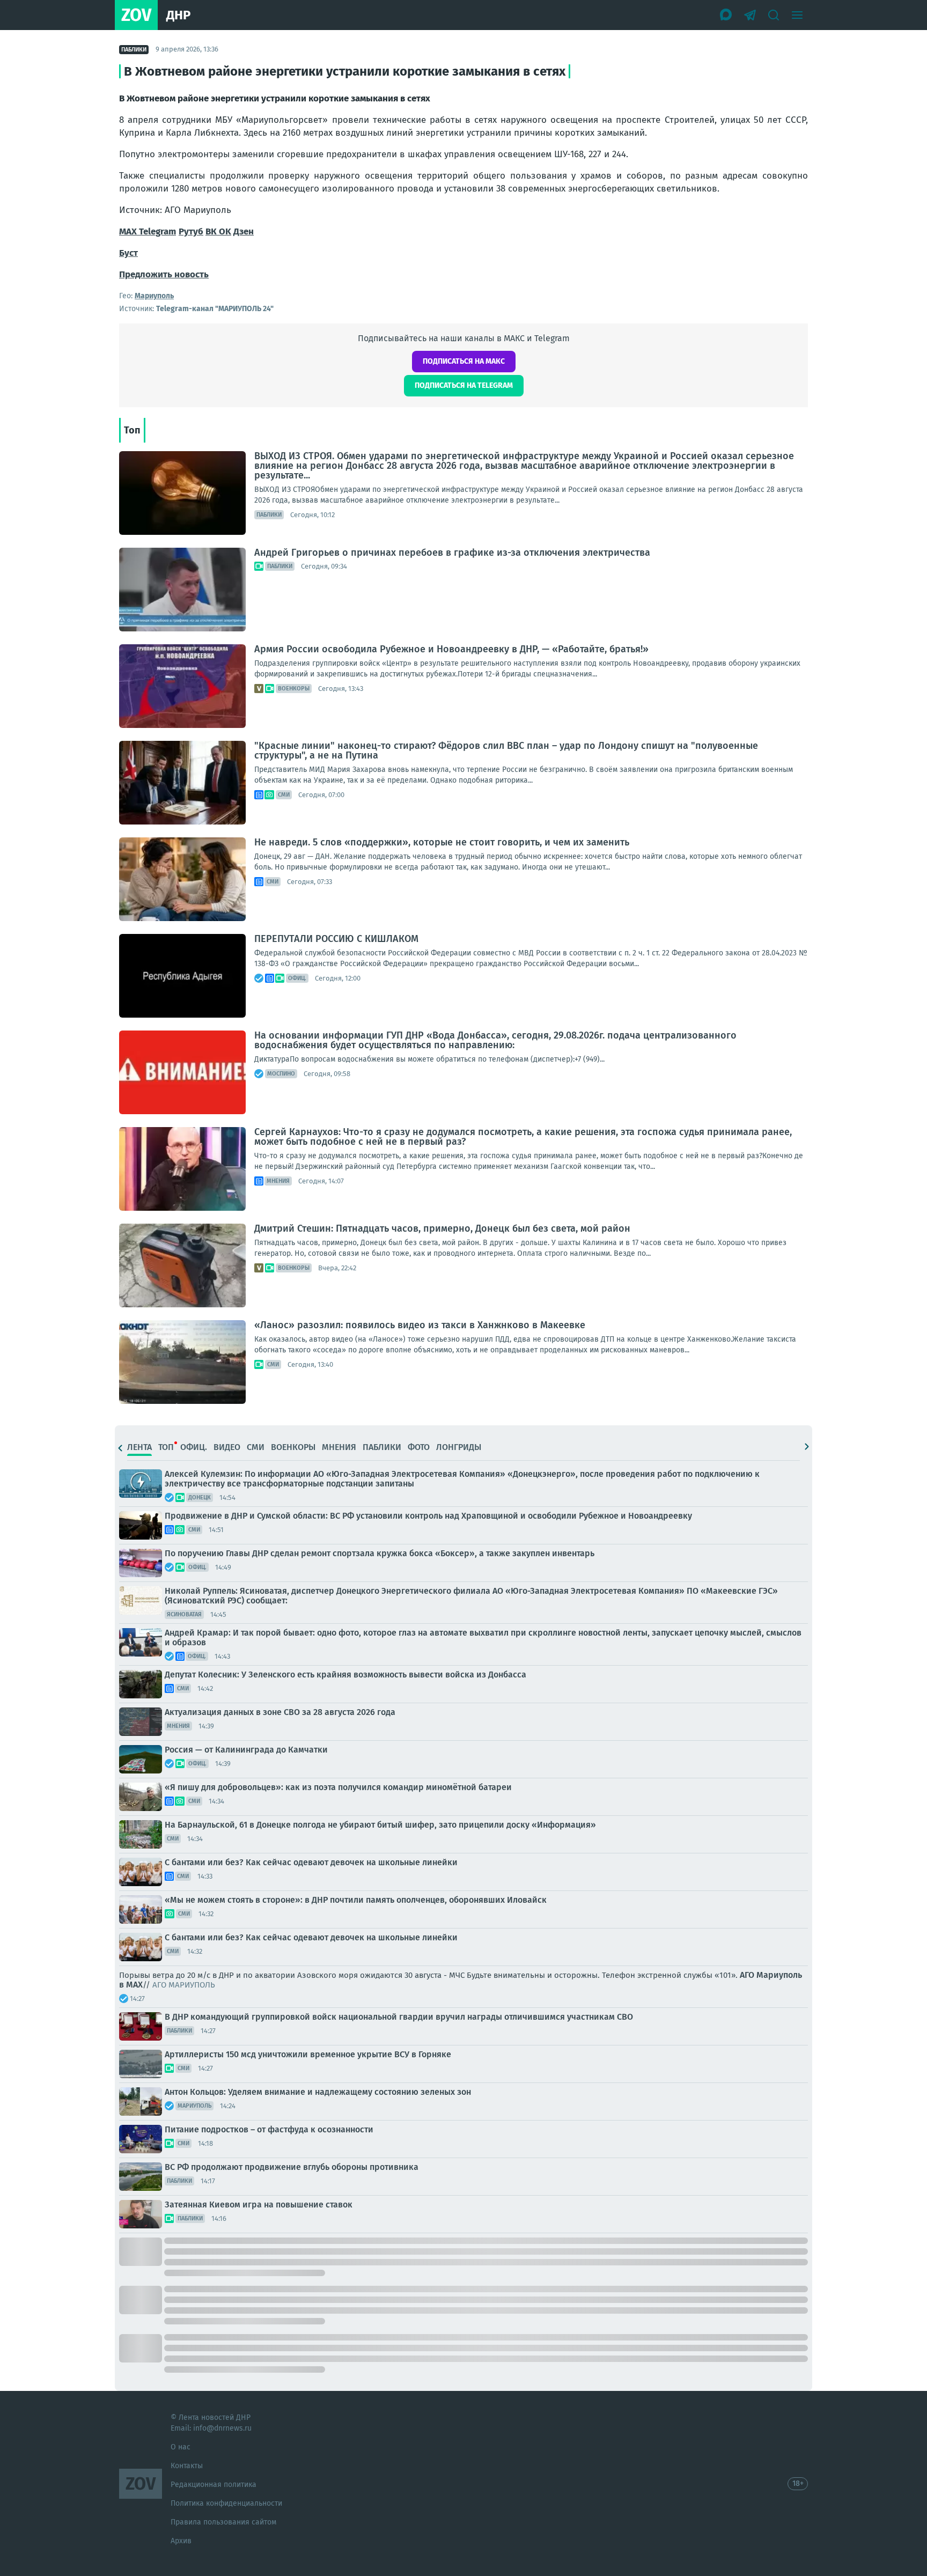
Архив (181, 2541)
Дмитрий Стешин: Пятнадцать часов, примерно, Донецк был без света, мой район (442, 1228)
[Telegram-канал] (750, 15)
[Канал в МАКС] (726, 15)
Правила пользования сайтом (223, 2522)
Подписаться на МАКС (464, 361)
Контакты (187, 2466)
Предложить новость (164, 274)
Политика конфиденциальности (226, 2503)
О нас (181, 2447)
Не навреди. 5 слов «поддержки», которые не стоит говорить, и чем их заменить (442, 842)
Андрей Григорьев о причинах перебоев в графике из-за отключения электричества (452, 553)
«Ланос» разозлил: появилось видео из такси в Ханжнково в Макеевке (420, 1325)
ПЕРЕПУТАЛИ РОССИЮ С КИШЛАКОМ (336, 939)
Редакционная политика (214, 2485)
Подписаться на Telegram (464, 385)
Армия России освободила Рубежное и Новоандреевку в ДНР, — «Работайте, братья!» (451, 649)
